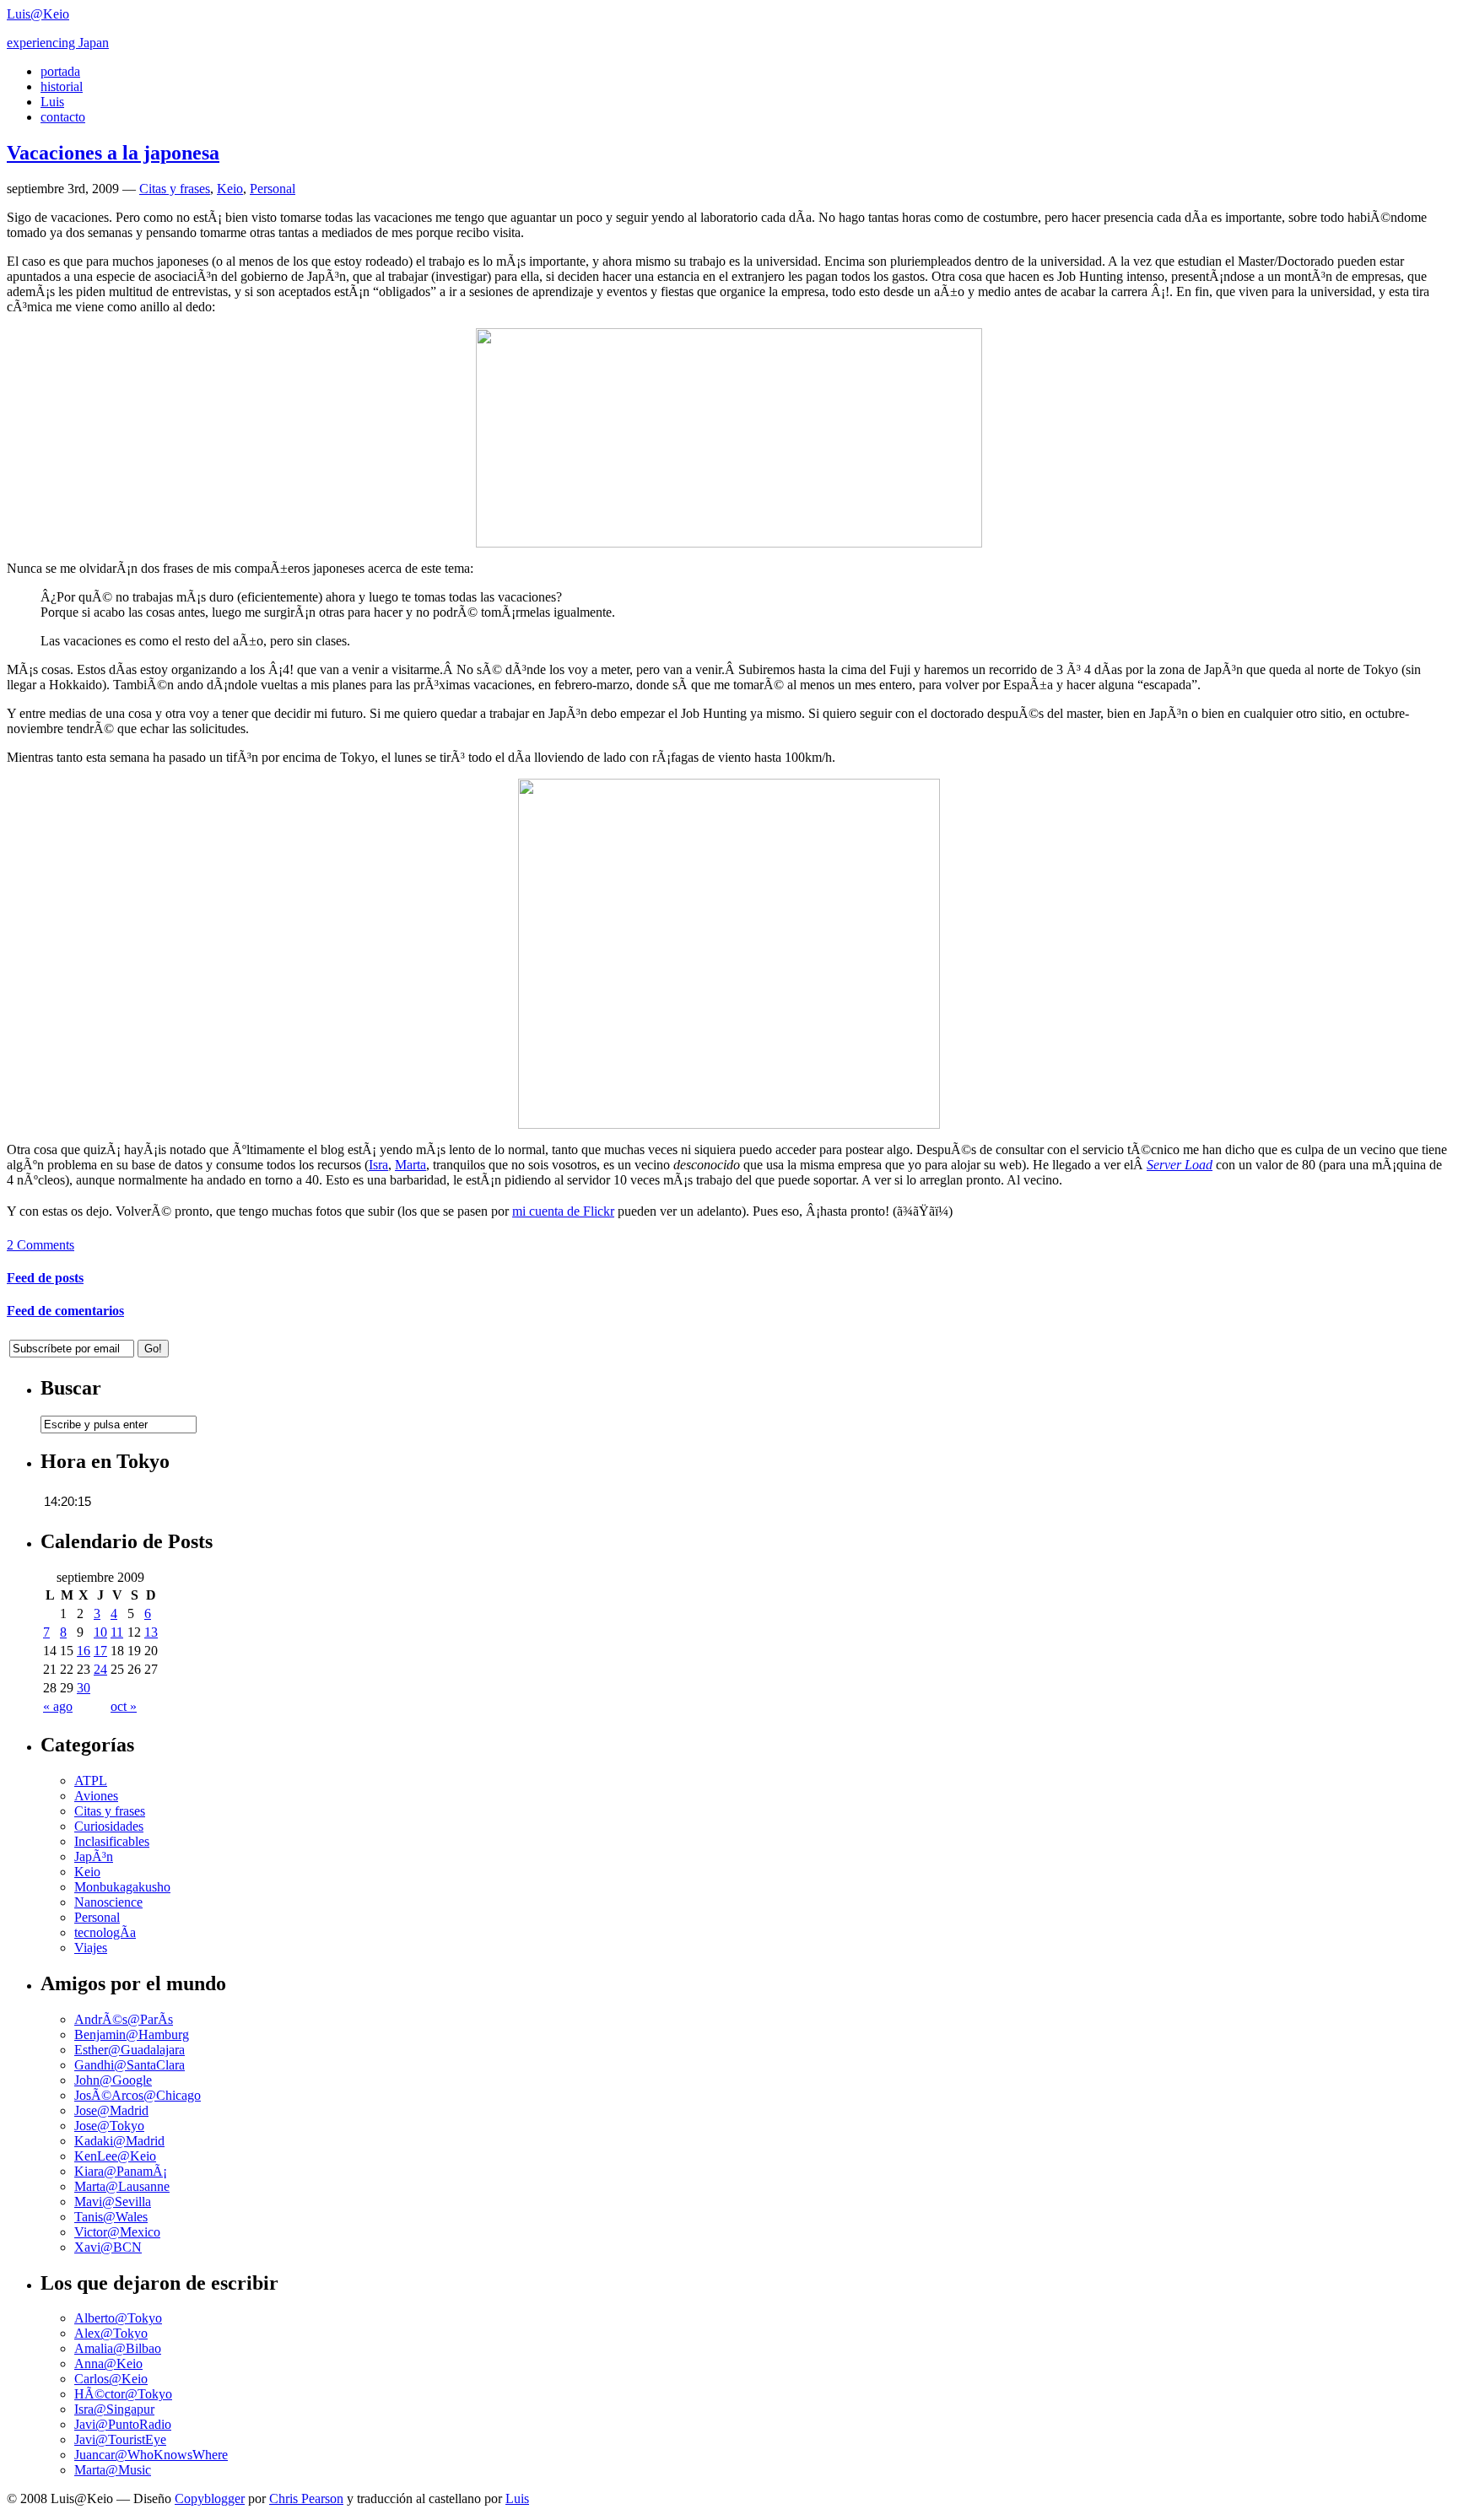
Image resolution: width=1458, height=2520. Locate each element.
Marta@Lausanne (122, 2186)
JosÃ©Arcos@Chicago (138, 2095)
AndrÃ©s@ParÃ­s (124, 2019)
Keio (230, 189)
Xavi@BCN (108, 2247)
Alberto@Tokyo (118, 2318)
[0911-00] (729, 1124)
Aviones (96, 1796)
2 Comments (40, 1245)
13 (151, 1632)
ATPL (91, 1781)
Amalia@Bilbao (118, 2348)
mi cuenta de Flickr (563, 1211)
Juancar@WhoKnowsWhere (151, 2455)
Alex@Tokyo (111, 2333)
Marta (410, 1165)
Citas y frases (175, 189)
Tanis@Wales (111, 2217)
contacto (63, 117)
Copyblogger (210, 2498)
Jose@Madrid (111, 2110)
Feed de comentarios (65, 1311)
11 (117, 1632)
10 (100, 1632)
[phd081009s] (729, 543)
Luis (52, 102)
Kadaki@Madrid (119, 2141)
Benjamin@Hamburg (132, 2034)
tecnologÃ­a (105, 1932)
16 (84, 1651)
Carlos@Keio (111, 2379)
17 (100, 1651)
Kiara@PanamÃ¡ (121, 2171)
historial (62, 86)
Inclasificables (112, 1841)
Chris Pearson (306, 2498)
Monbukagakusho (122, 1887)
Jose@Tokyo (109, 2126)
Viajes (91, 1948)
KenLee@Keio (115, 2156)
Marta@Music (113, 2470)
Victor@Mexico (117, 2232)
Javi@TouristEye (120, 2439)
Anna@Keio (108, 2364)
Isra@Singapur (114, 2409)
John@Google (113, 2080)
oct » (124, 1706)
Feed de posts (45, 1278)
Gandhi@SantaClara (130, 2065)
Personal (273, 189)
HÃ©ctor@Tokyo (123, 2394)
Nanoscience (108, 1902)
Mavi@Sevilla (113, 2202)
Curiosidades (109, 1826)
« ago (58, 1706)
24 (100, 1669)
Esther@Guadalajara (130, 2050)
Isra (378, 1165)
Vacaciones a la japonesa (113, 153)
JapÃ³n (94, 1856)
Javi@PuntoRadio (123, 2424)
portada (60, 71)
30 (84, 1688)
